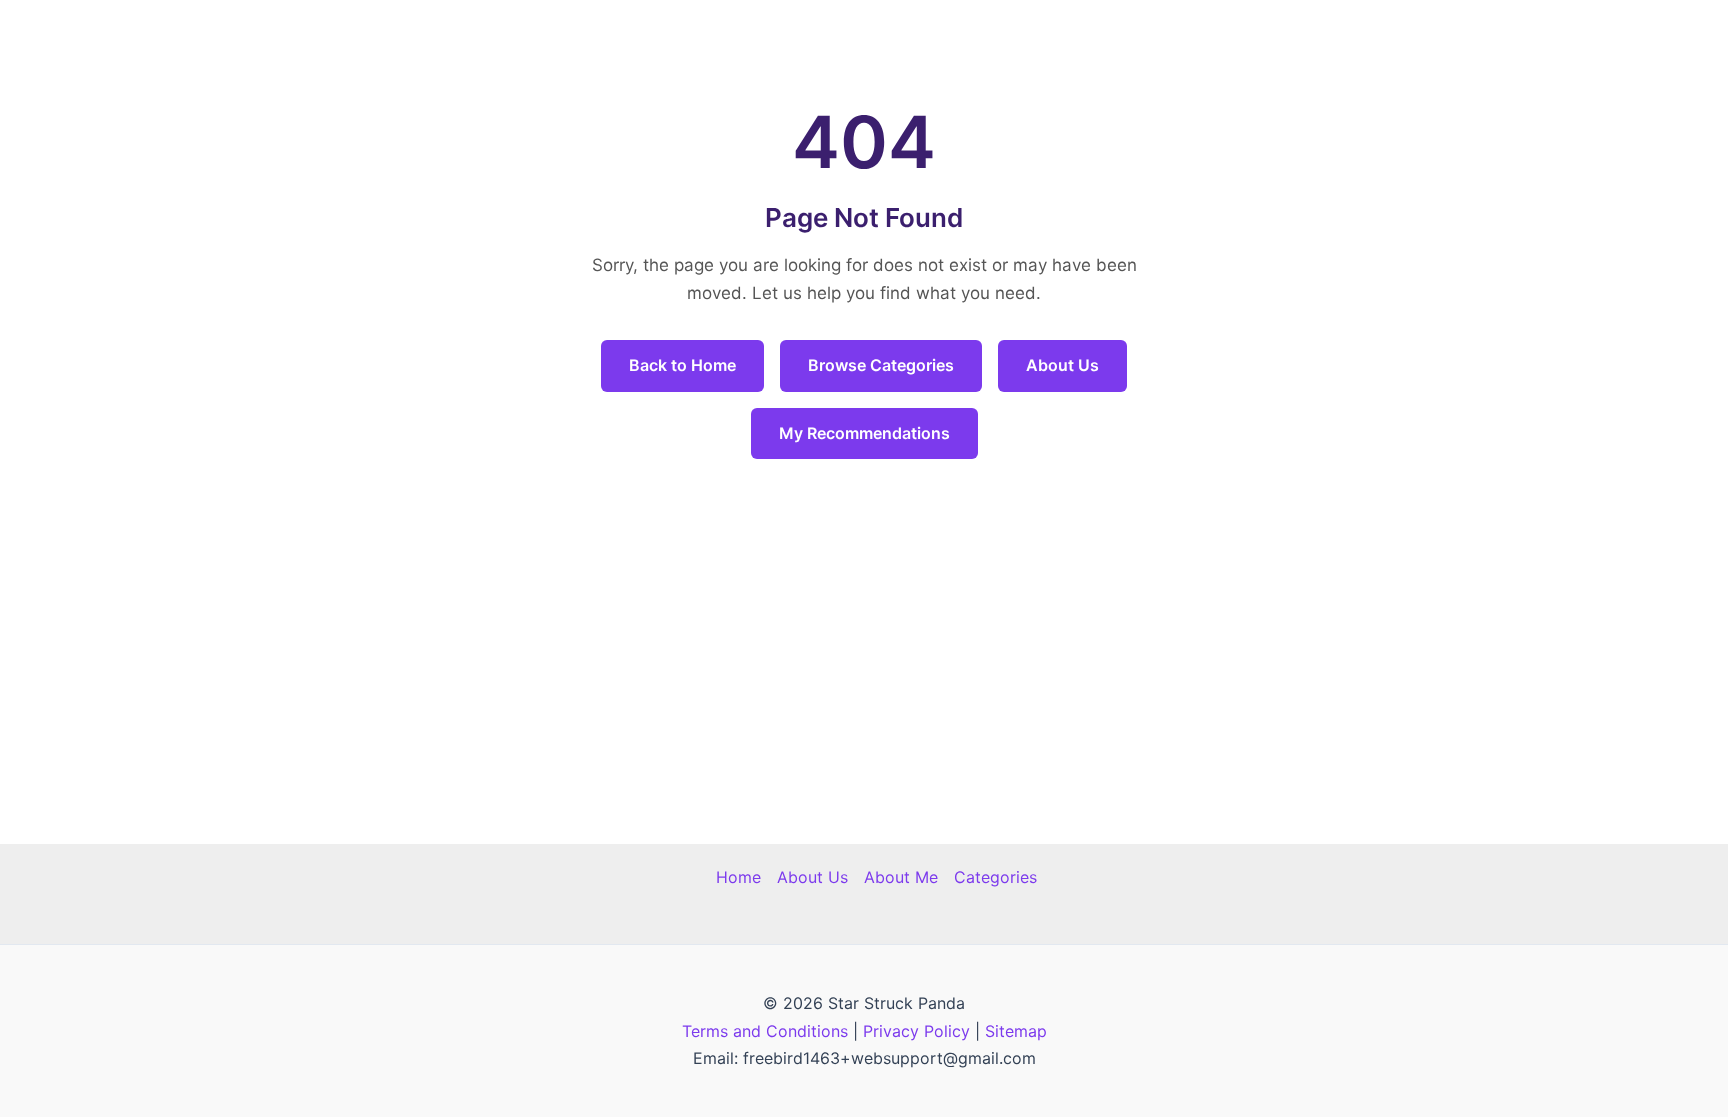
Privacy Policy (916, 1031)
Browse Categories (881, 365)
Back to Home (682, 365)
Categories (995, 877)
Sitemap (1016, 1031)
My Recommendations (864, 433)
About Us (1062, 365)
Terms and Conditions (765, 1031)
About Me (901, 877)
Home (738, 877)
